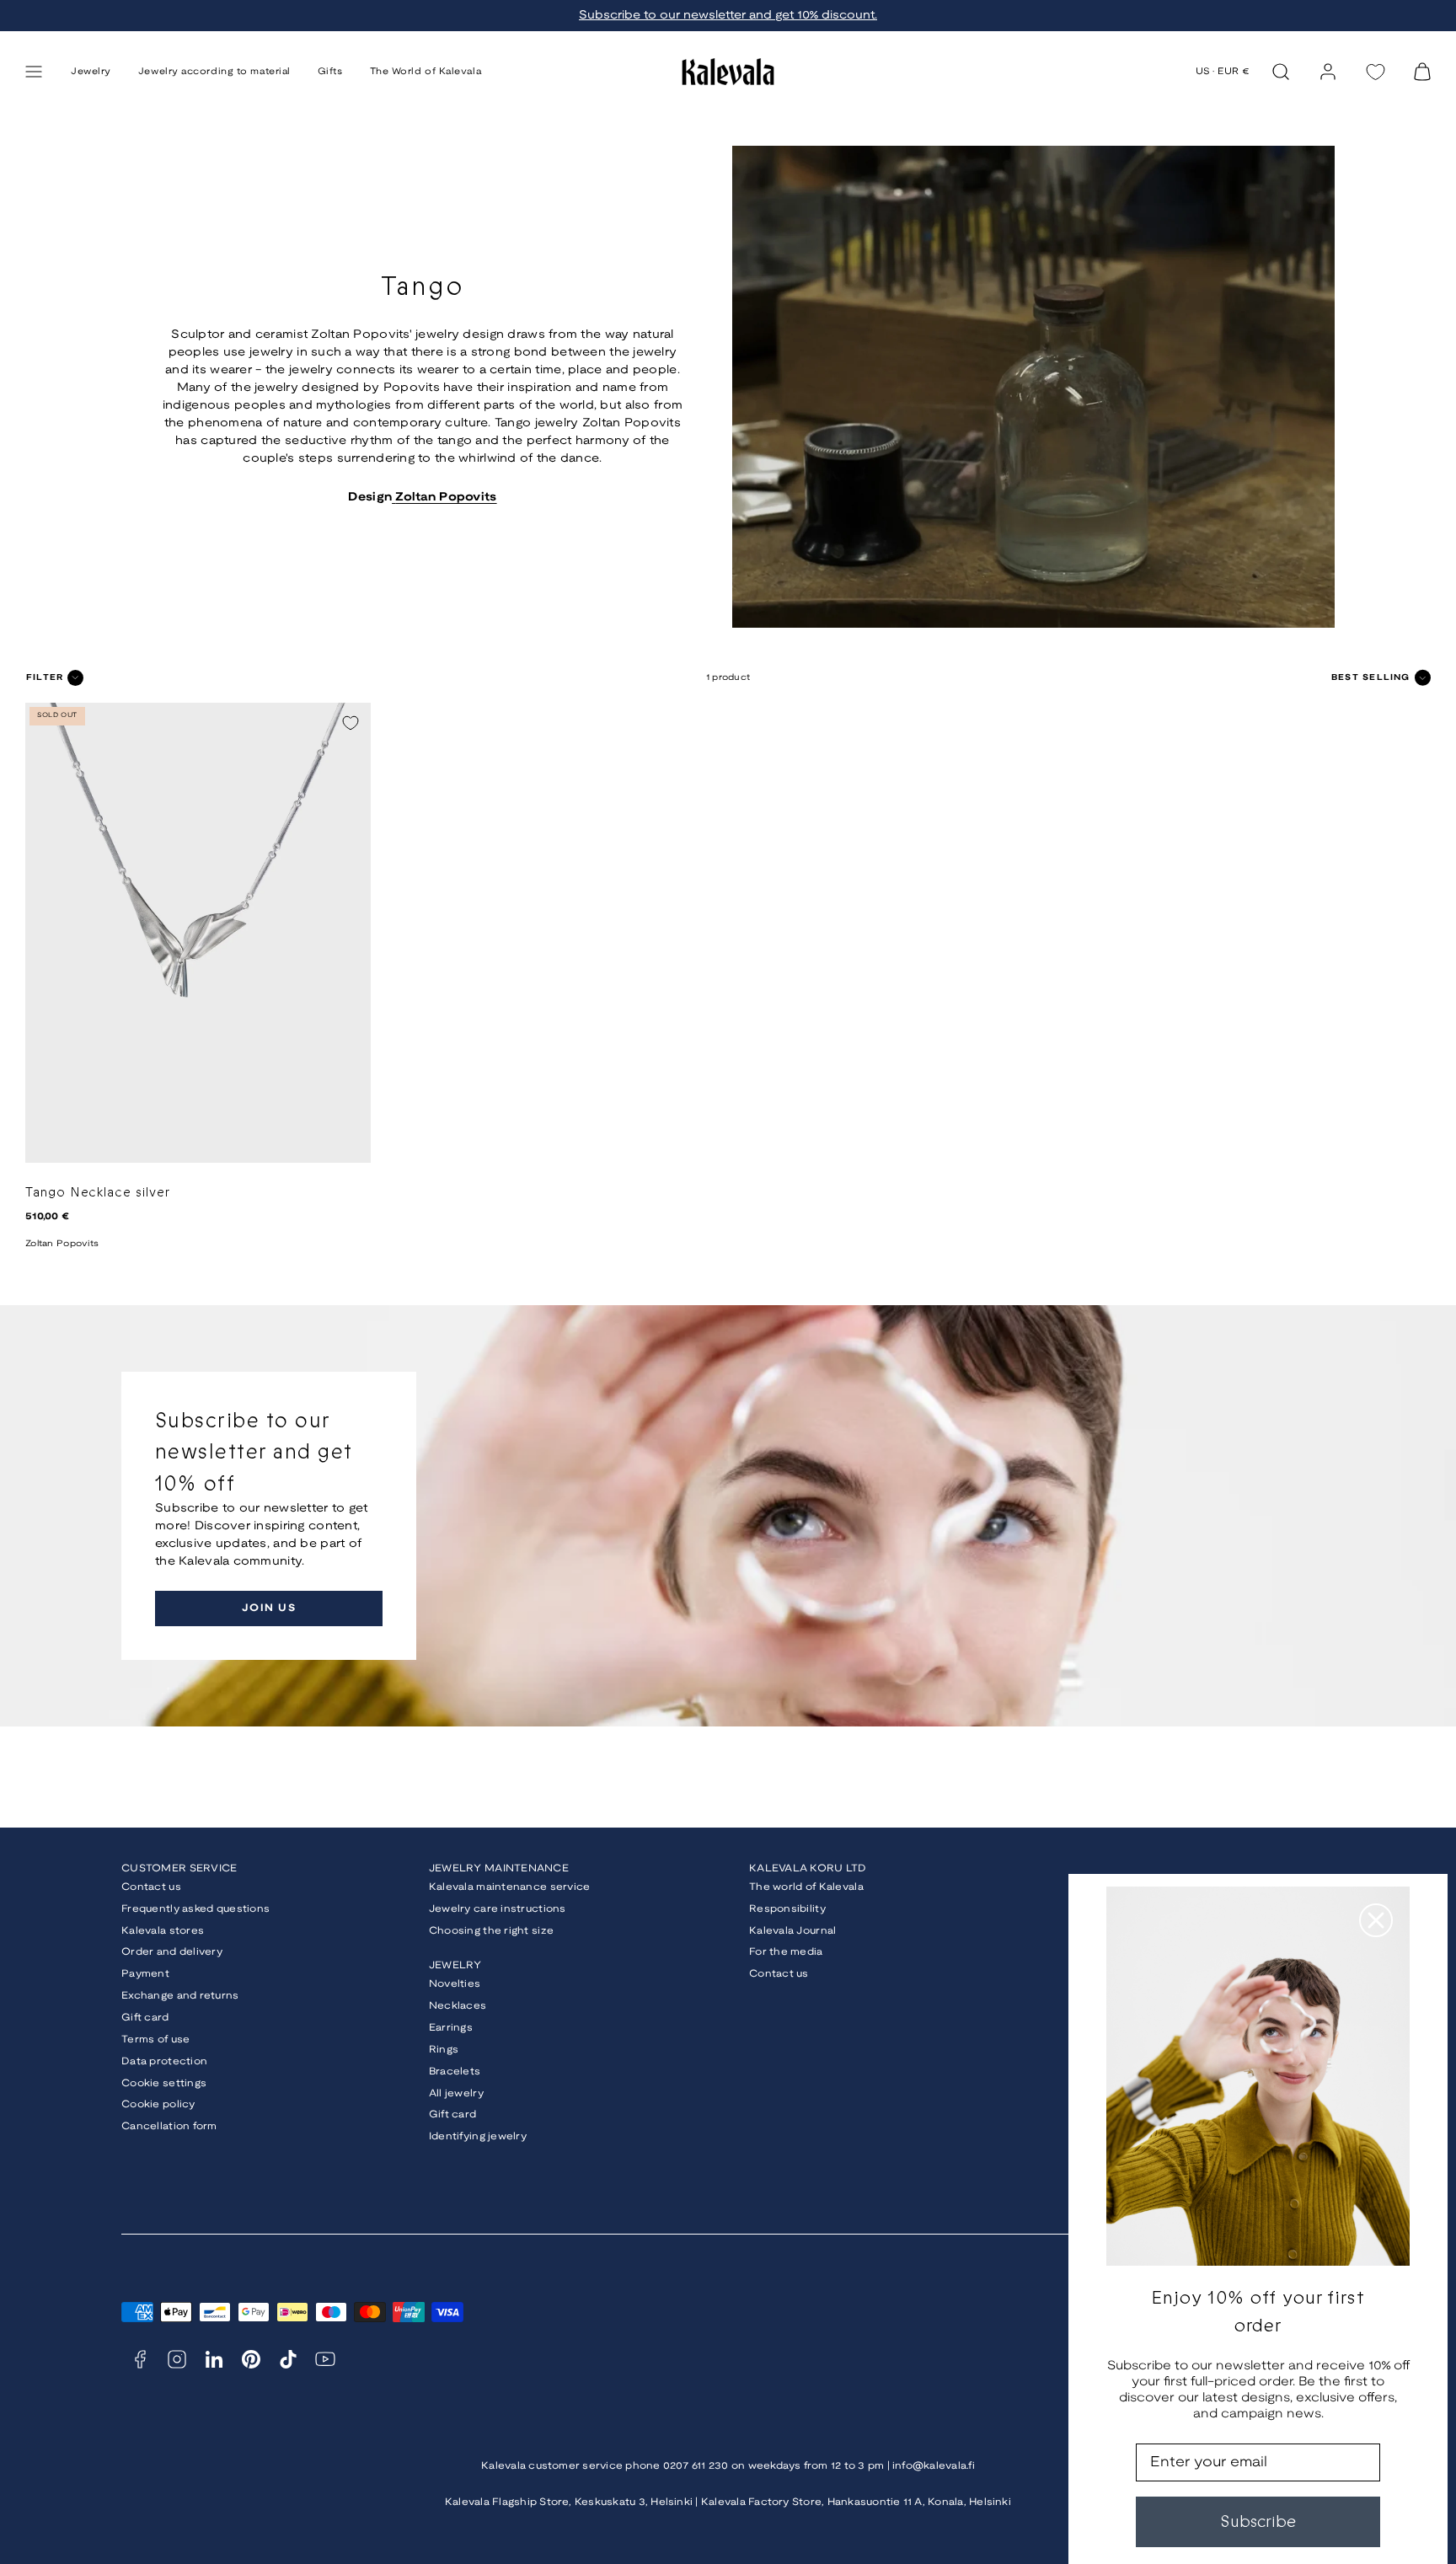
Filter (45, 678)
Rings (444, 2050)
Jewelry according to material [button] (214, 72)
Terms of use (155, 2039)
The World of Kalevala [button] (426, 72)
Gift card (145, 2018)
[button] (34, 72)
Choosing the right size (491, 1931)
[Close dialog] (1376, 1920)
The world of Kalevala (806, 1887)
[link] (1328, 72)
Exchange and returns (180, 1996)
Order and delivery (172, 1952)
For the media (786, 1952)
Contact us (151, 1887)
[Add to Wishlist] (351, 723)
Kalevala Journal (792, 1931)
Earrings (451, 2028)
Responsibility (787, 1909)
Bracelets (455, 2072)
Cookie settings (164, 2083)
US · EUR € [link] (1223, 72)
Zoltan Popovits (446, 498)
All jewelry (456, 2093)
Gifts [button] (330, 72)
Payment (145, 1974)
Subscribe (1258, 2521)
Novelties (455, 1984)
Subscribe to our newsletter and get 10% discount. (728, 16)
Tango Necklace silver (98, 1193)
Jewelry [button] (91, 72)
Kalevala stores (163, 1931)
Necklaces (458, 2006)
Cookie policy (158, 2104)
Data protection (164, 2061)
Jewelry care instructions (498, 1909)
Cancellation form (169, 2126)
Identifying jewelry (478, 2136)
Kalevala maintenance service (510, 1887)
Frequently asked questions (195, 1909)
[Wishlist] (1375, 72)
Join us (269, 1608)
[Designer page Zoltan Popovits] (393, 498)
